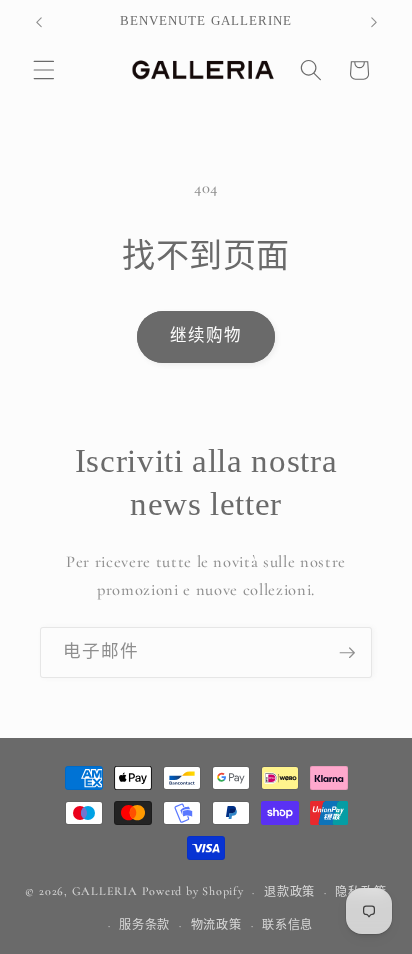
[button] (44, 70)
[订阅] (347, 653)
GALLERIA (105, 892)
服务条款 (144, 925)
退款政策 (289, 892)
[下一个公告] (374, 22)
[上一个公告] (39, 22)
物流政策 (216, 925)
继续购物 (206, 336)
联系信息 (287, 925)
